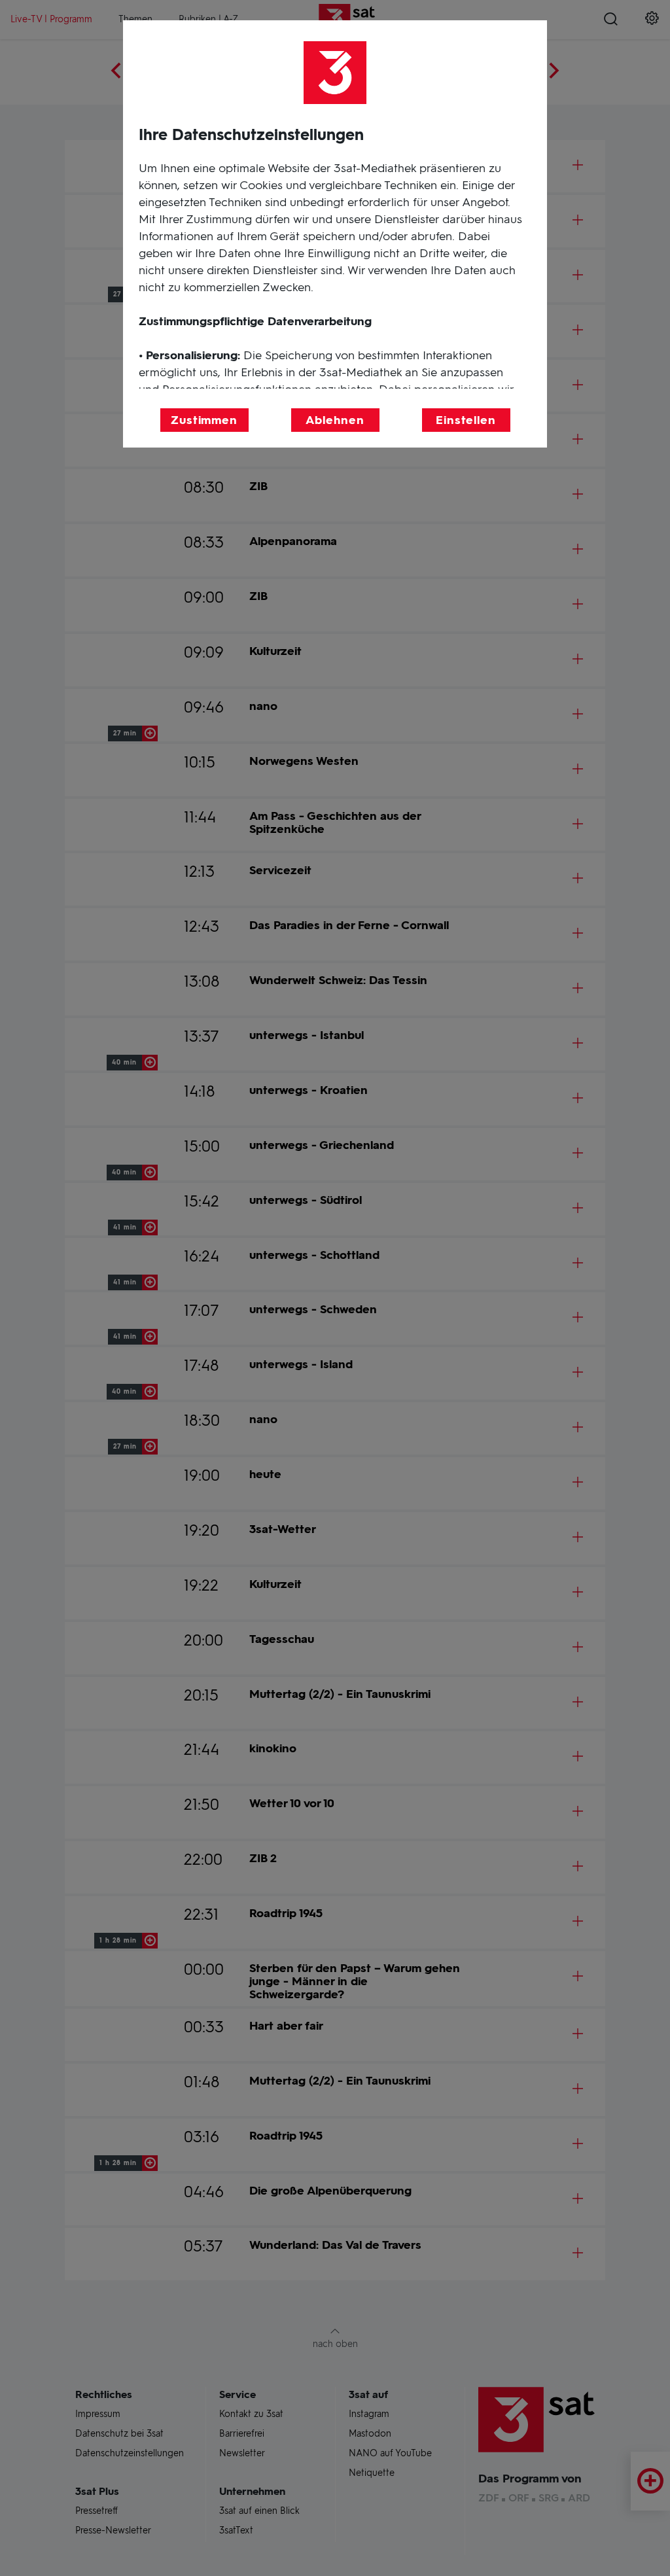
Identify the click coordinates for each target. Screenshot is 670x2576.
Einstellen (466, 420)
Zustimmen (204, 420)
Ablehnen (335, 420)
